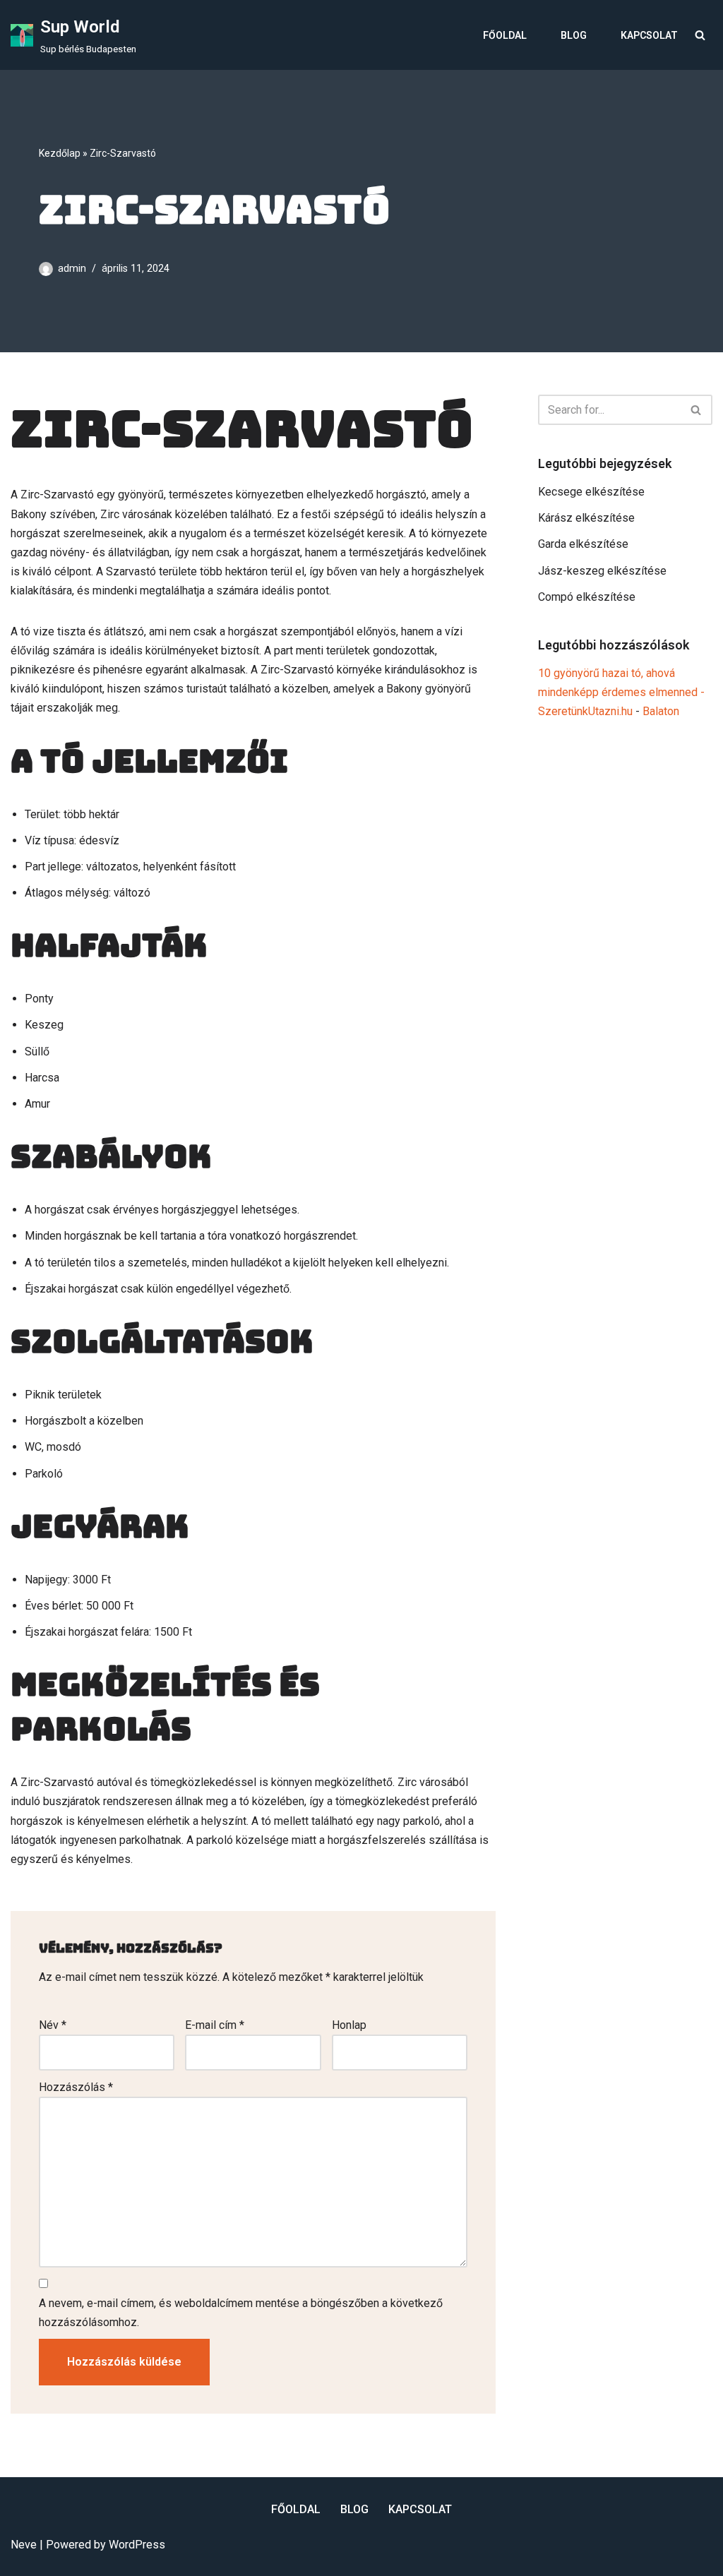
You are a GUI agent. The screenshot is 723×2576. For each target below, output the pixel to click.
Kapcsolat (649, 35)
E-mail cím (215, 2025)
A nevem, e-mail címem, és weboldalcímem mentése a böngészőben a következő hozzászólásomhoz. (241, 2313)
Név (53, 2025)
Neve (24, 2545)
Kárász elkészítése (586, 518)
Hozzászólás (76, 2087)
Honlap (349, 2025)
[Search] (700, 35)
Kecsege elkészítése (591, 492)
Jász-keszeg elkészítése (602, 571)
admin (72, 269)
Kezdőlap (60, 153)
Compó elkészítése (587, 597)
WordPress (137, 2545)
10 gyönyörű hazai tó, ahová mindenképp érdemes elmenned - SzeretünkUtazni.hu (621, 692)
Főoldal (505, 35)
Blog (574, 35)
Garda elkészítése (583, 544)
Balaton (661, 711)
